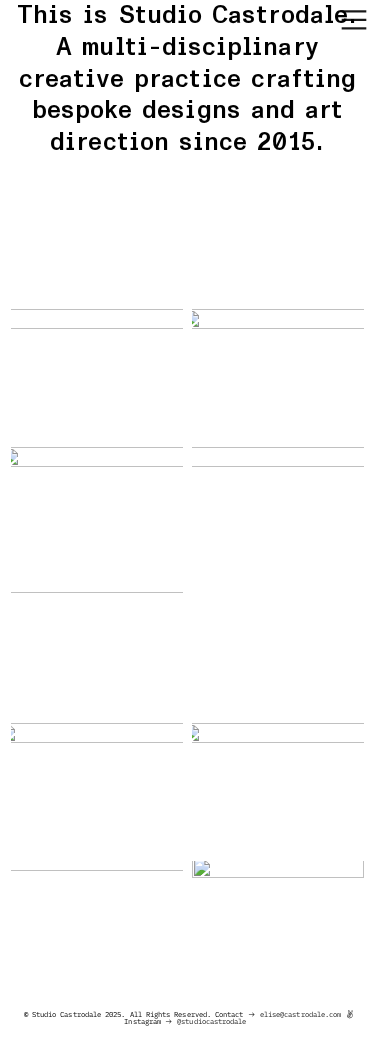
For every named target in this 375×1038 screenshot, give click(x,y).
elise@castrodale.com (300, 1015)
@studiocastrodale (211, 1022)
